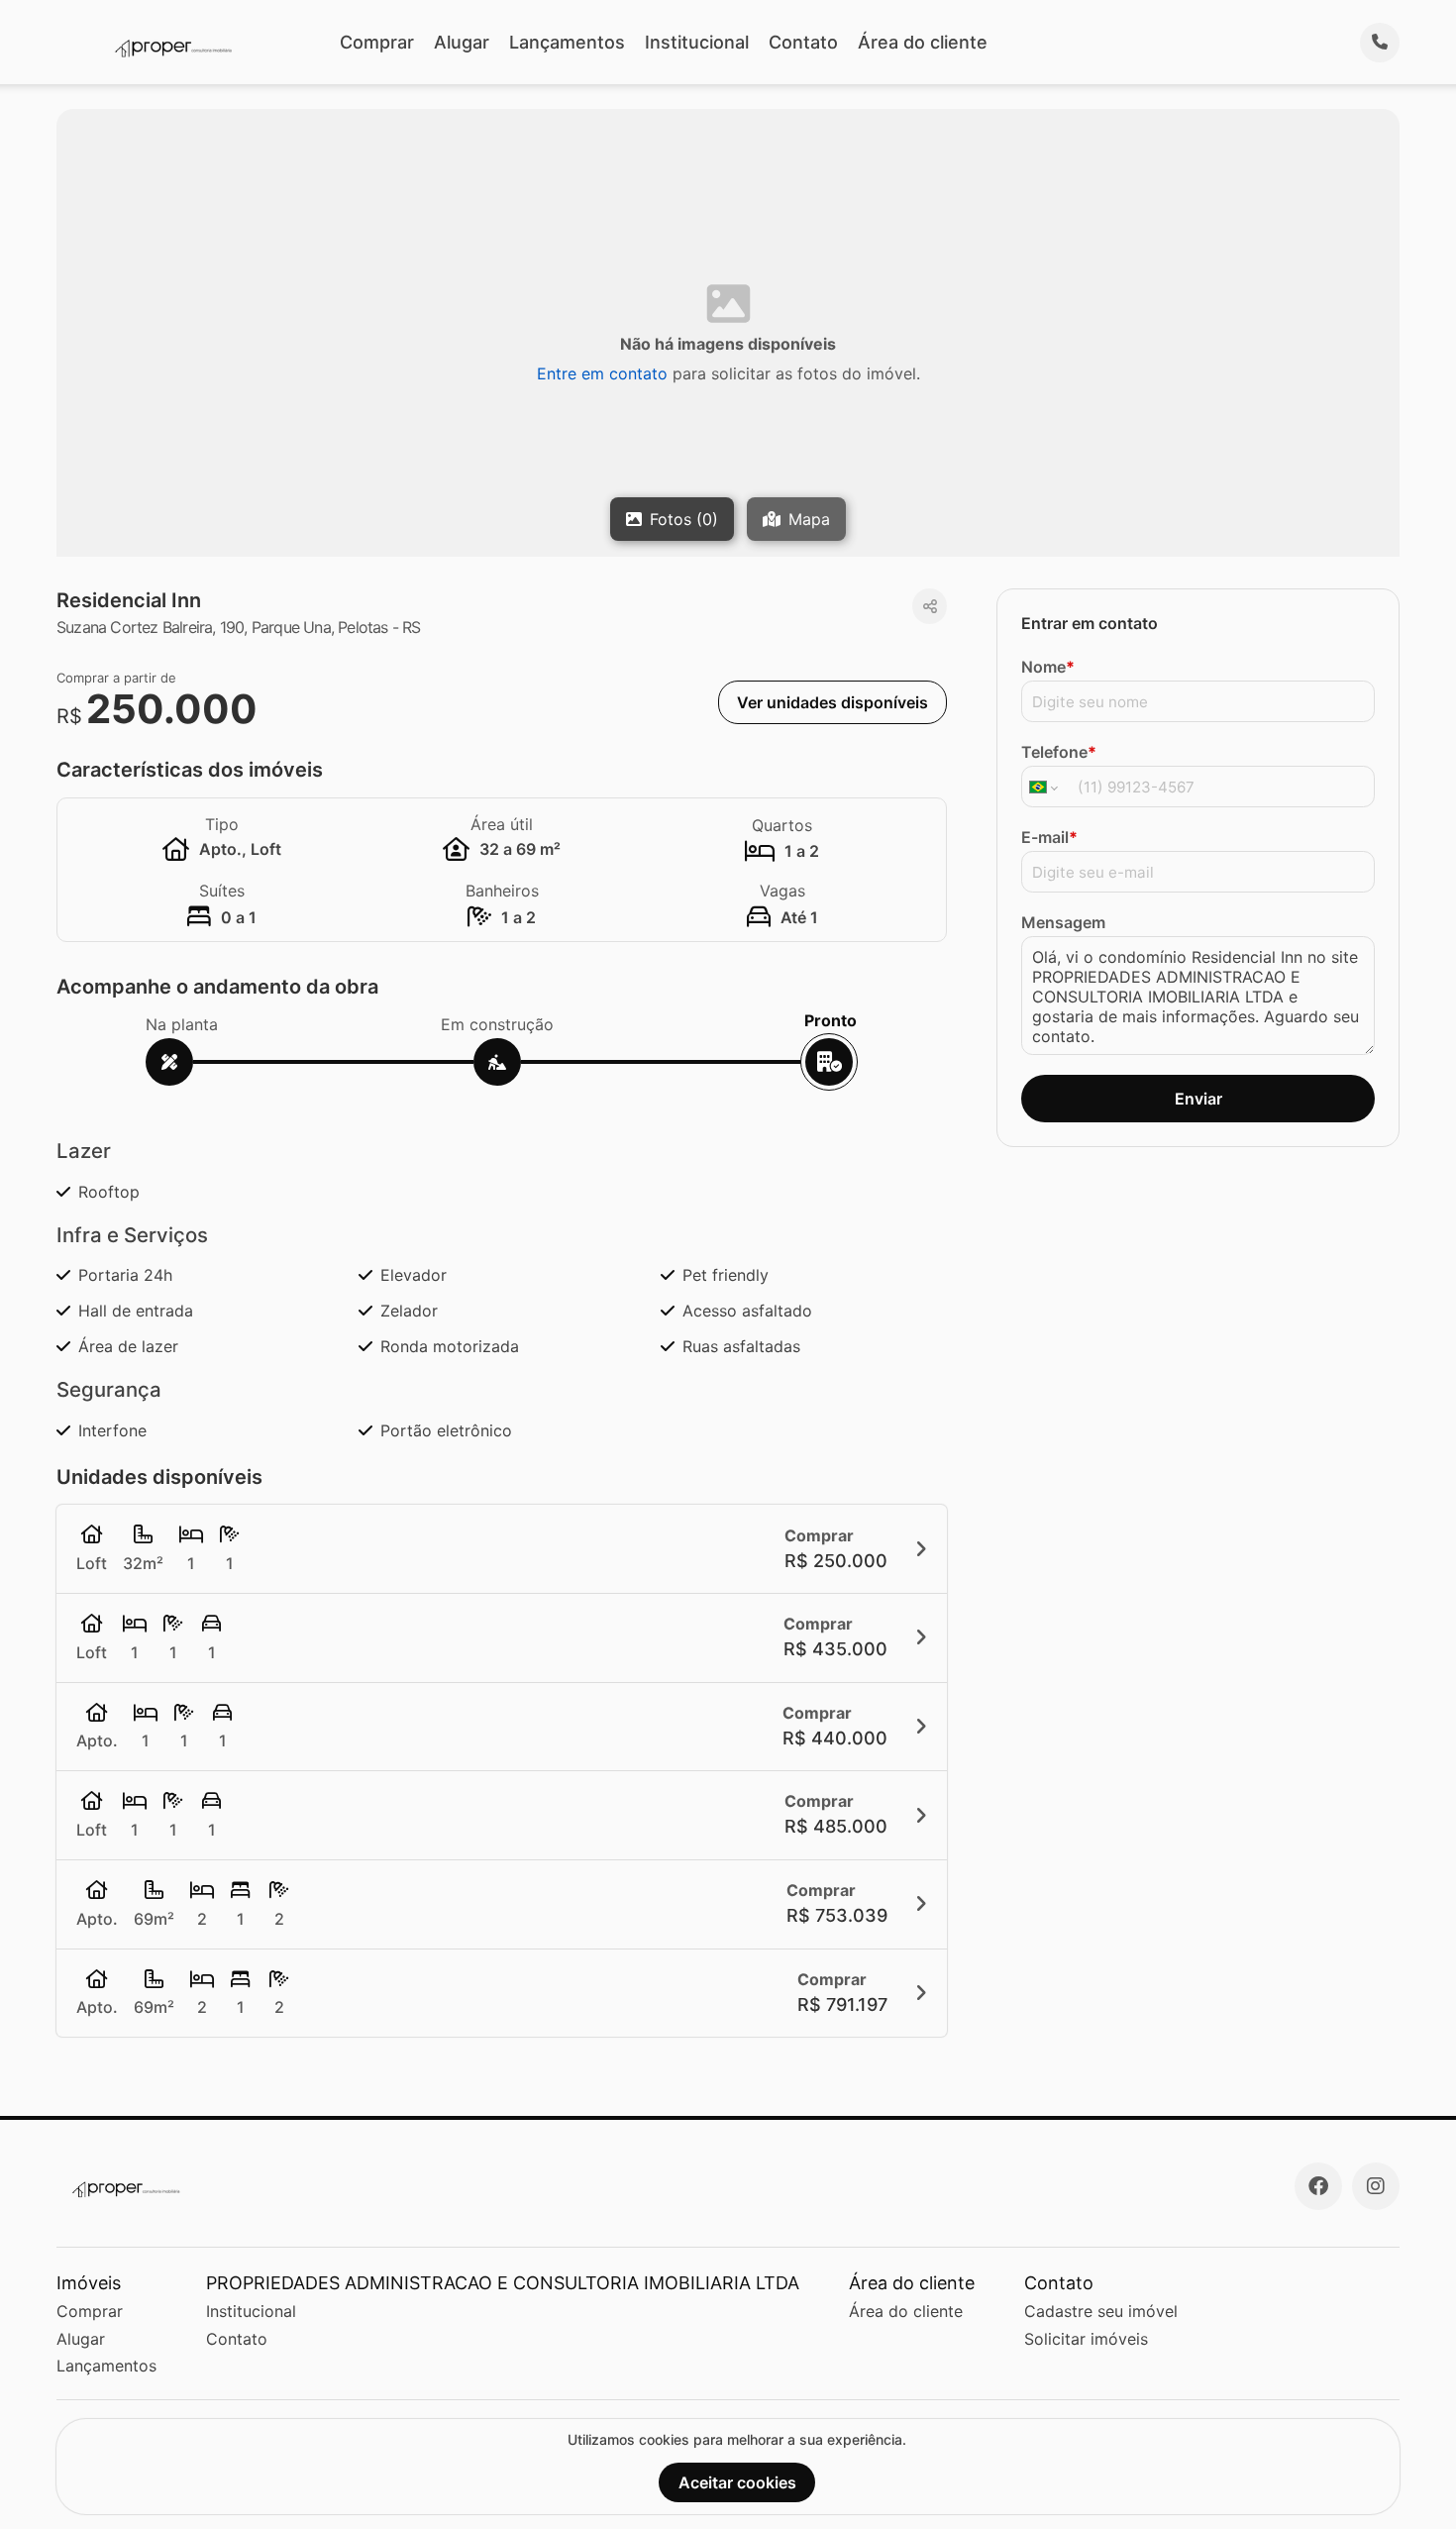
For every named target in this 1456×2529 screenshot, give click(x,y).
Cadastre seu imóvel (1101, 2311)
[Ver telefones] (1380, 43)
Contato (803, 42)
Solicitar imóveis (1086, 2339)
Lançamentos (567, 42)
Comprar (377, 42)
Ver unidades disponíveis (832, 702)
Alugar (462, 42)
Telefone (1059, 752)
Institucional (697, 42)
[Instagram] (1376, 2186)
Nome (1048, 667)
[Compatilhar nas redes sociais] (930, 606)
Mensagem (1063, 922)
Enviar (1198, 1099)
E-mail (1049, 837)
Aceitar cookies (737, 2482)
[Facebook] (1318, 2186)
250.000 (172, 709)
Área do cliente (923, 42)
